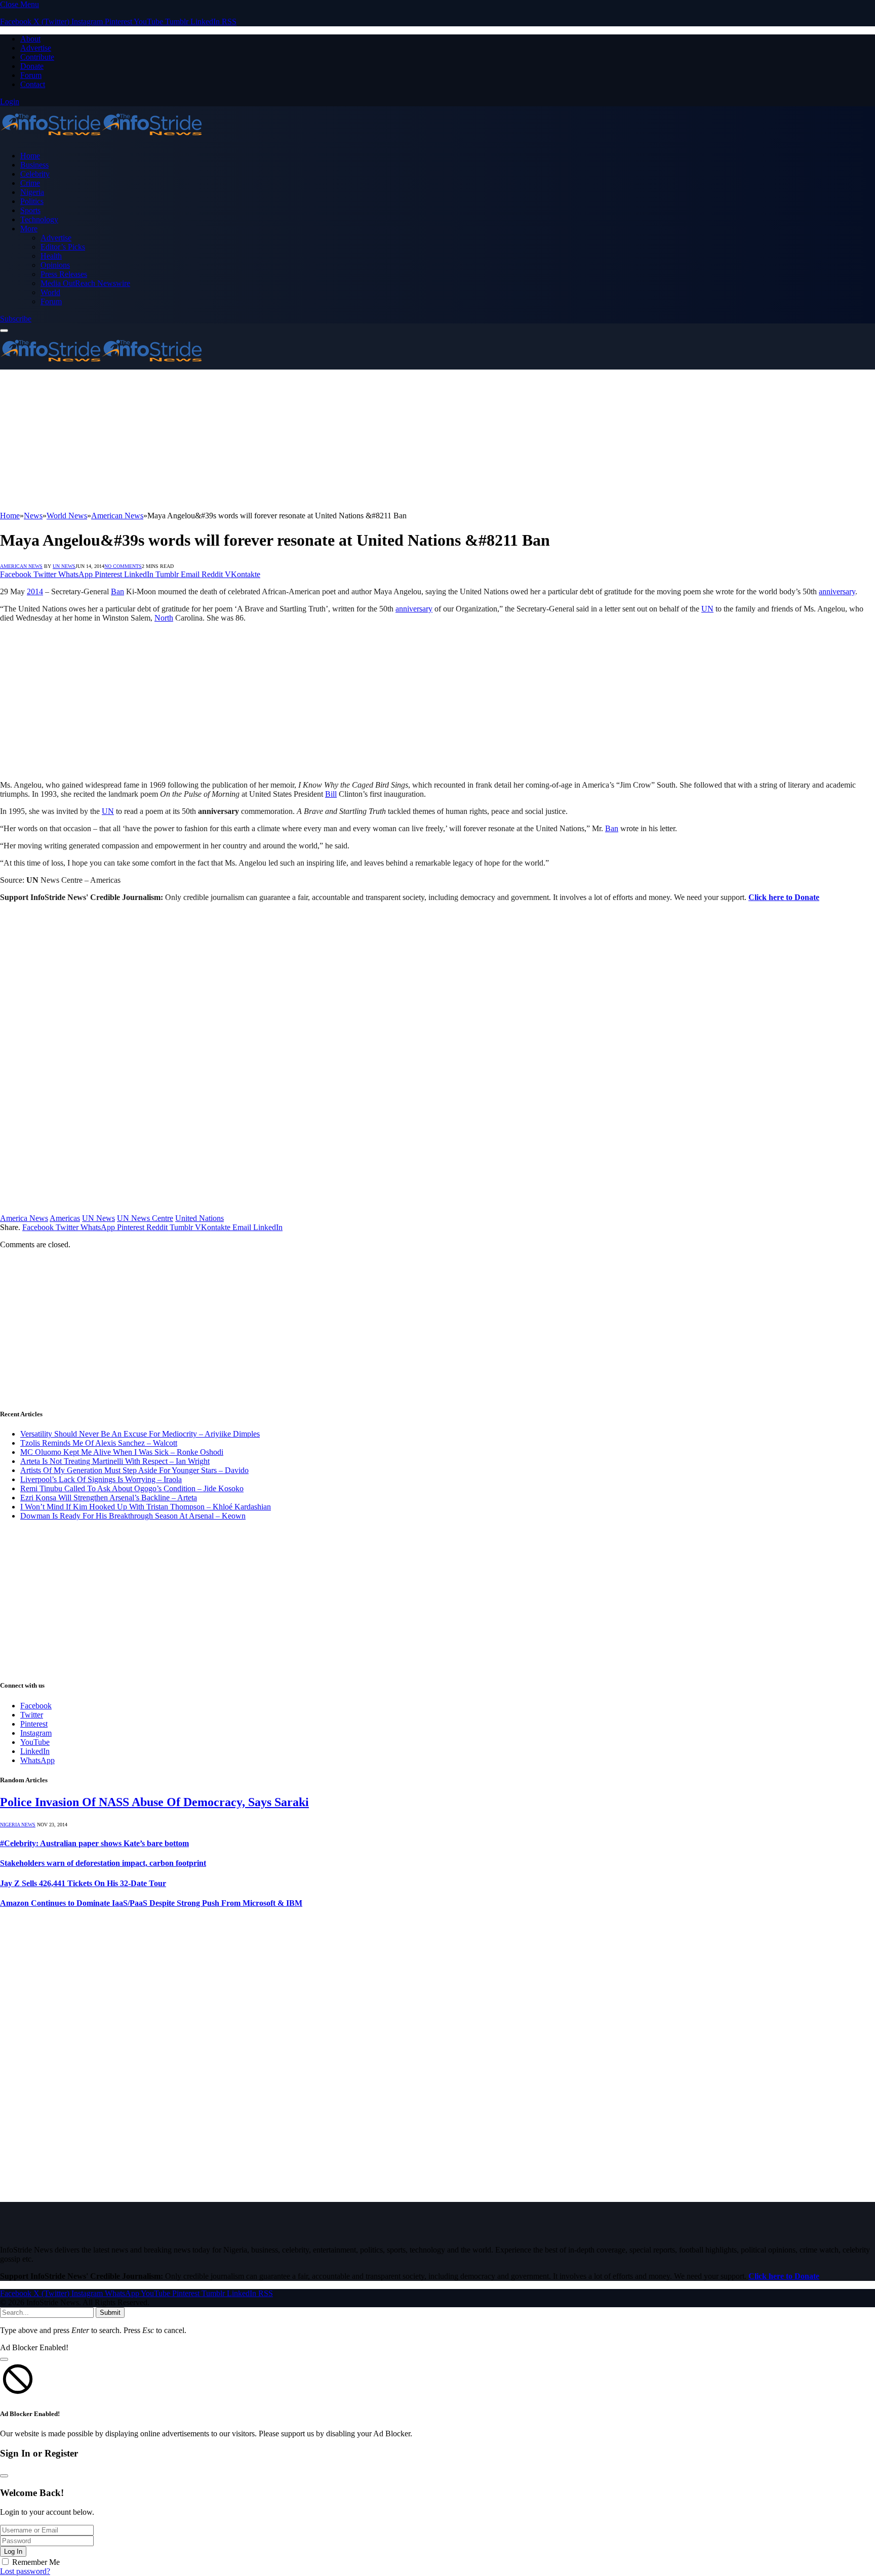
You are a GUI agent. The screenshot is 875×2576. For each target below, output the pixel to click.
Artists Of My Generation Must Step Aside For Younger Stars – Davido (134, 1470)
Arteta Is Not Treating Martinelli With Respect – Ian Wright (115, 1461)
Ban (117, 591)
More (29, 229)
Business (34, 165)
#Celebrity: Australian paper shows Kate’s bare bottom (94, 1843)
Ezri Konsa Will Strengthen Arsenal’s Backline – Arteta (109, 1498)
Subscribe (16, 319)
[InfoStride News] (101, 138)
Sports (30, 210)
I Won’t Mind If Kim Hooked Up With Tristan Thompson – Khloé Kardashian (146, 1507)
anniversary (837, 591)
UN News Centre (145, 1218)
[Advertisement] (304, 440)
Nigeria (32, 192)
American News (21, 566)
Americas (65, 1218)
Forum (31, 75)
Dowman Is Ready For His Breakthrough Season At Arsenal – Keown (133, 1516)
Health (51, 256)
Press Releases (64, 274)
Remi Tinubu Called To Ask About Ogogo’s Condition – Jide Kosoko (132, 1488)
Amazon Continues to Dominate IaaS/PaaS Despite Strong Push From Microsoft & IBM (151, 1903)
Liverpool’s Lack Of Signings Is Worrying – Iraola (101, 1479)
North (164, 618)
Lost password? (25, 2571)
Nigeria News (18, 1825)
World (50, 292)
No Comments (123, 566)
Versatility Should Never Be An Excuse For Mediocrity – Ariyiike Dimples (140, 1434)
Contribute (37, 57)
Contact (33, 84)
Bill (331, 794)
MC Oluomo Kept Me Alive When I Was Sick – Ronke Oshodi (122, 1452)
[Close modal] (4, 2359)
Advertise (36, 48)
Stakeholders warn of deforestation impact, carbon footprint (103, 1863)
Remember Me (36, 2562)
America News (24, 1218)
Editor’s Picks (63, 247)
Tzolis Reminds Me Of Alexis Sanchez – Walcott (99, 1443)
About (30, 39)
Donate (32, 66)
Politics (32, 201)
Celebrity (35, 174)
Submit (110, 2313)
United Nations (200, 1218)
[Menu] (4, 331)
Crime (30, 183)
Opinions (55, 265)
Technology (39, 219)
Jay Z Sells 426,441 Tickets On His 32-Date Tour (83, 1883)
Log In (13, 2551)
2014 (35, 591)
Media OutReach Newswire (85, 283)
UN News (64, 566)
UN (707, 609)
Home (30, 156)
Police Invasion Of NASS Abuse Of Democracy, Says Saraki (154, 1802)
